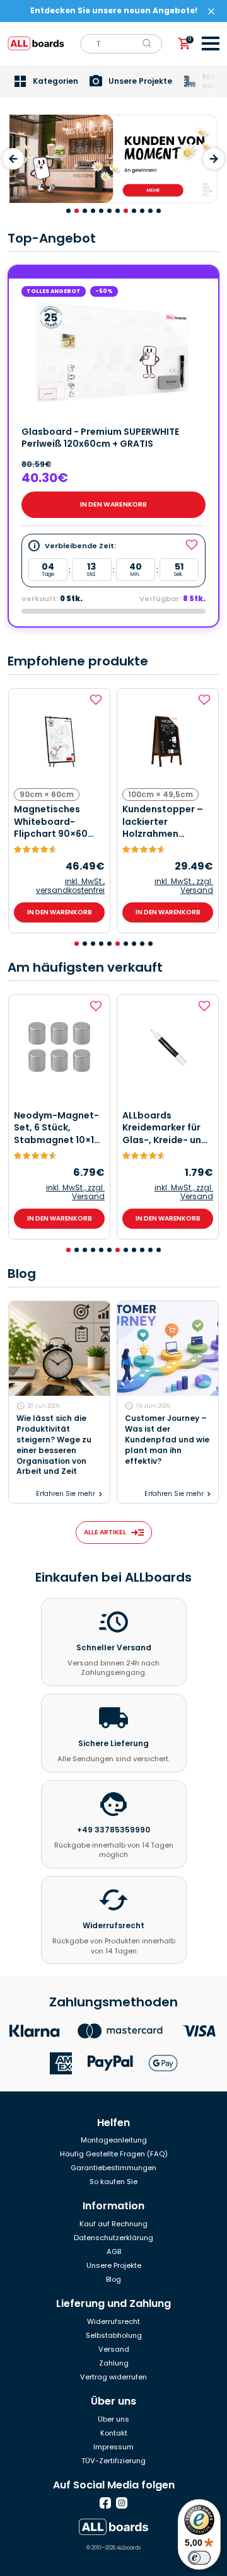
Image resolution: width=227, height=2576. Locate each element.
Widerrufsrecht (113, 2321)
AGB (114, 2251)
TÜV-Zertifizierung (113, 2461)
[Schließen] (211, 11)
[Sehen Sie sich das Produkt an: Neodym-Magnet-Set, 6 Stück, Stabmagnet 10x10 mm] (59, 1047)
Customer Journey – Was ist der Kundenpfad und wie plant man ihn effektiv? (167, 1440)
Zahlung (114, 2363)
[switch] (199, 2558)
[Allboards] (113, 2527)
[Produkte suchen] (147, 43)
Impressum (113, 2447)
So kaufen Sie (113, 2182)
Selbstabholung (114, 2335)
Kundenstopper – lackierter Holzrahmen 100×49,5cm (163, 822)
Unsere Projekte (114, 2265)
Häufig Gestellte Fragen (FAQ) (114, 2154)
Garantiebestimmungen (113, 2168)
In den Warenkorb (113, 504)
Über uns (113, 2419)
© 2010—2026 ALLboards (113, 2548)
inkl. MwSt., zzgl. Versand (184, 886)
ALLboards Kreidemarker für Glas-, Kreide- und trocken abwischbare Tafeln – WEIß (165, 1128)
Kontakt (114, 2433)
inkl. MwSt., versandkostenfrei (70, 886)
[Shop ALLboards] (36, 43)
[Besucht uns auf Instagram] (122, 2503)
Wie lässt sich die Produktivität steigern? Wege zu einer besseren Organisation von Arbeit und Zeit (54, 1445)
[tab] (68, 211)
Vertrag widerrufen (113, 2377)
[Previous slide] (13, 159)
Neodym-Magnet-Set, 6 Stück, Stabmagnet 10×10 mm (57, 1128)
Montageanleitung (114, 2140)
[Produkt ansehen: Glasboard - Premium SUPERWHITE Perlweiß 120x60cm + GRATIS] (113, 352)
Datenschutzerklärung (113, 2238)
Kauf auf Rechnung (113, 2224)
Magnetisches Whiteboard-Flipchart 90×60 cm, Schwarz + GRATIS (51, 822)
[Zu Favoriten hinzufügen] (97, 700)
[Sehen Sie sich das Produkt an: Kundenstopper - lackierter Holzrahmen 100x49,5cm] (168, 741)
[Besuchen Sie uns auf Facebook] (105, 2503)
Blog (113, 2279)
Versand (114, 2349)
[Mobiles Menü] (211, 43)
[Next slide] (214, 159)
